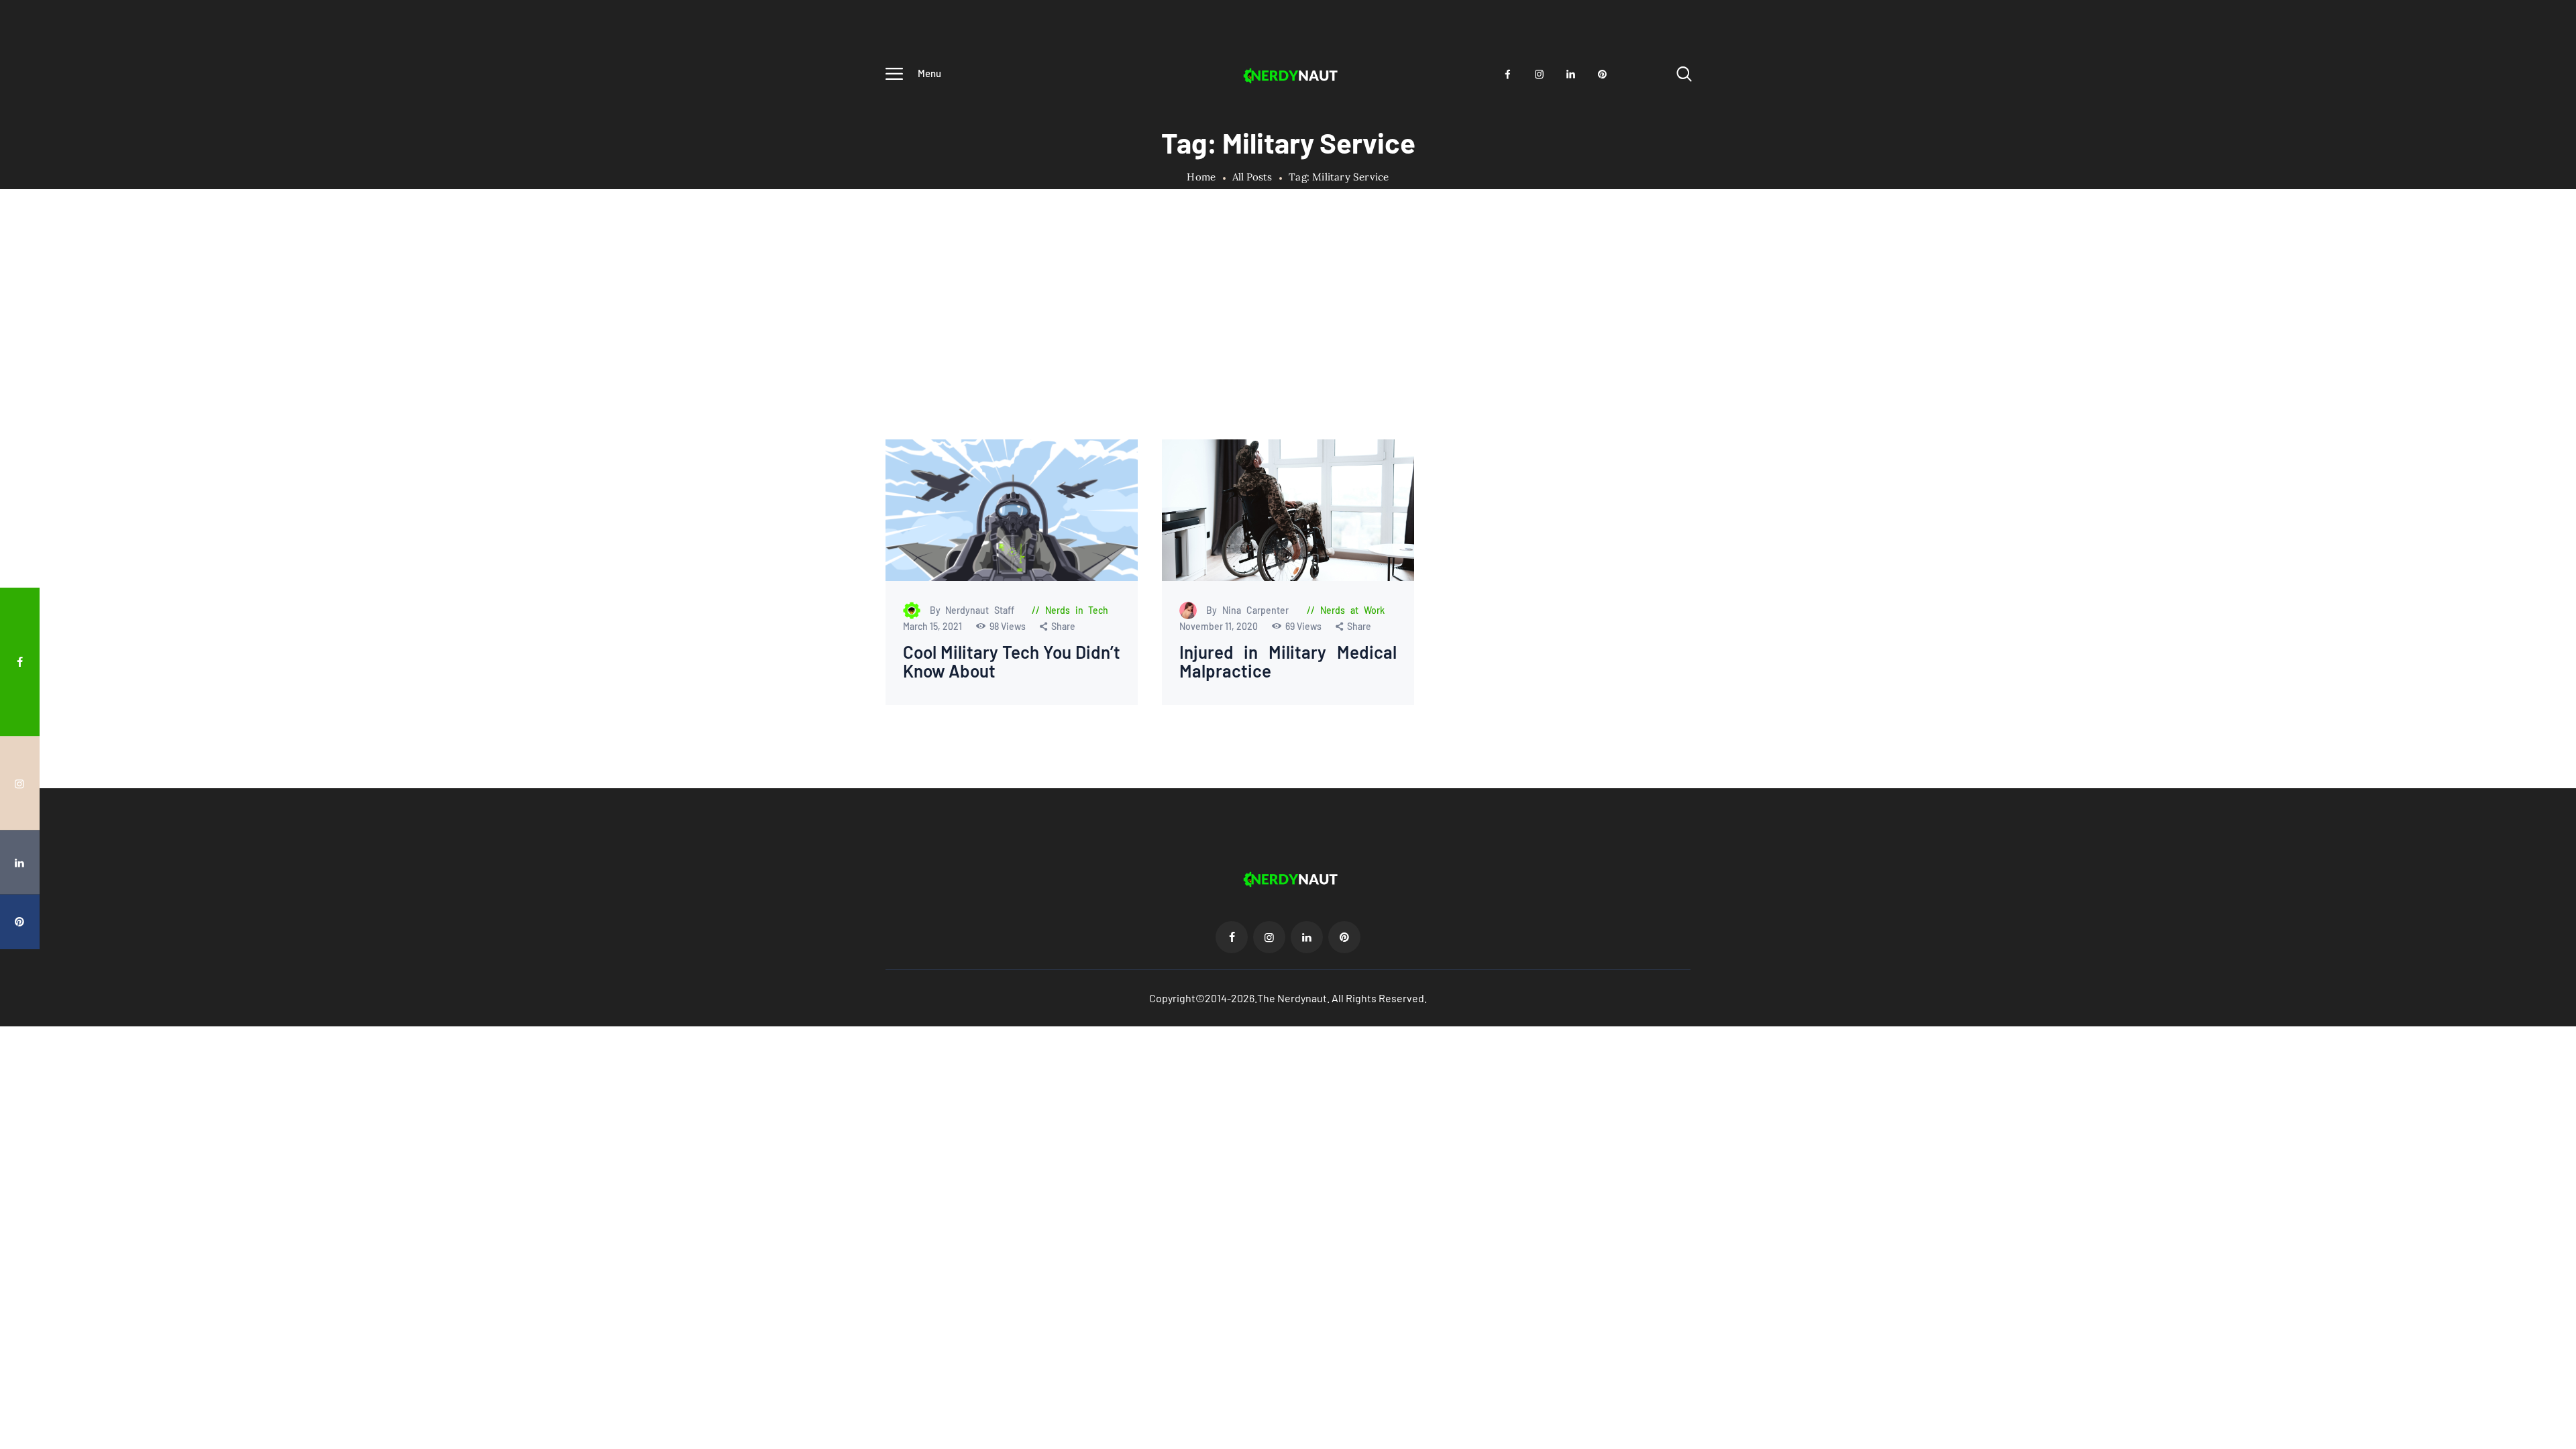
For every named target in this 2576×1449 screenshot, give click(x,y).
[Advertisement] (1288, 339)
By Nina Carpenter (1250, 610)
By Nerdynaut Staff (975, 610)
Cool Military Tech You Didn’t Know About (1012, 662)
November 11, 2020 (1219, 626)
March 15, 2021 (933, 626)
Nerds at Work (1353, 610)
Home (1201, 177)
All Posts (1252, 177)
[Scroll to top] (2540, 770)
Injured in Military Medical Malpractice (1288, 662)
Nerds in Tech (1077, 610)
